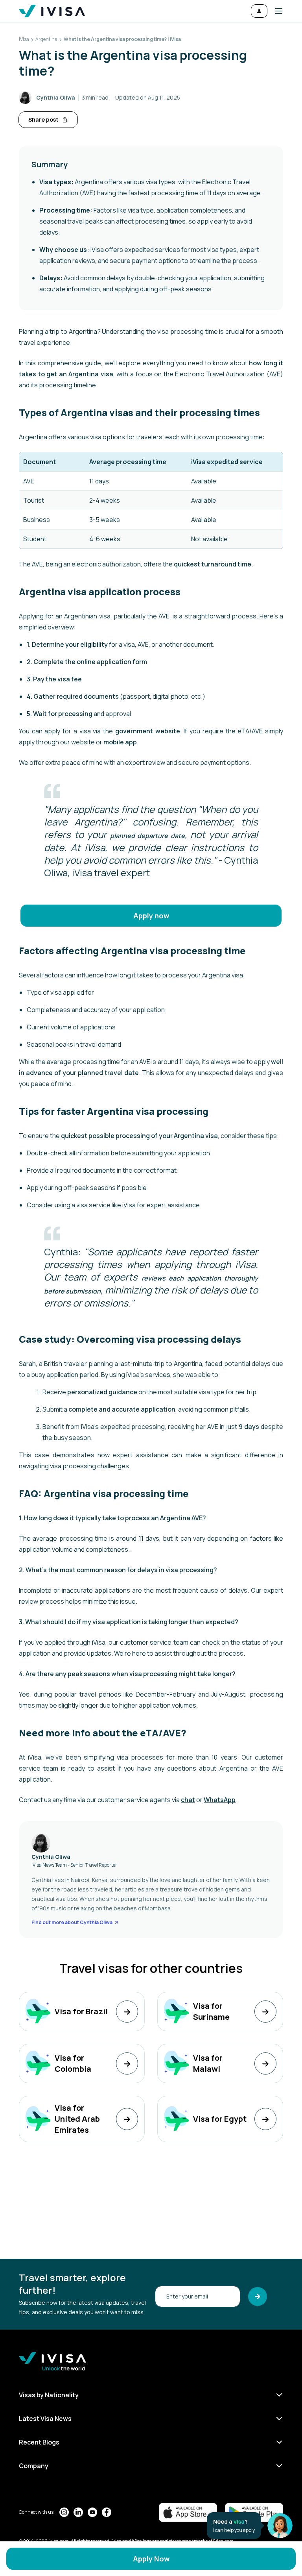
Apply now (151, 916)
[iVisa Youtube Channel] (92, 2512)
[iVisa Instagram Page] (64, 2512)
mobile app (120, 742)
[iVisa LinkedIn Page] (78, 2512)
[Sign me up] (258, 2297)
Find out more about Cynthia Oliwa (72, 1923)
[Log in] (259, 11)
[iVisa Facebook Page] (107, 2512)
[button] (275, 11)
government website (148, 731)
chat (188, 1800)
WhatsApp (220, 1800)
